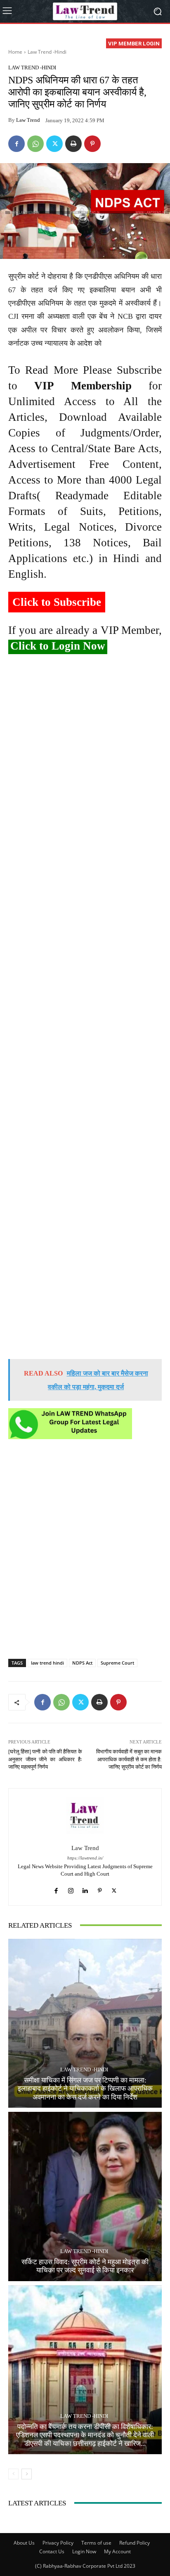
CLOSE (155, 52)
